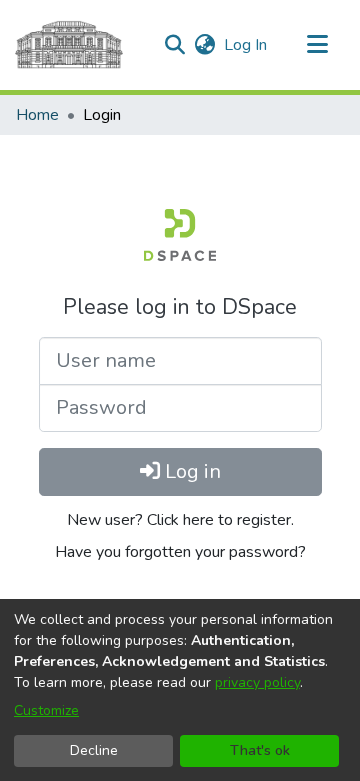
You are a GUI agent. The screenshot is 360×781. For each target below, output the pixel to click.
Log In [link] (246, 45)
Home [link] (37, 115)
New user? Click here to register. (180, 520)
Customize (46, 710)
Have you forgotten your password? (180, 552)
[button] (174, 45)
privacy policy (257, 682)
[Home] (69, 45)
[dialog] (180, 690)
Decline (94, 750)
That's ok (260, 750)
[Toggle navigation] (317, 45)
